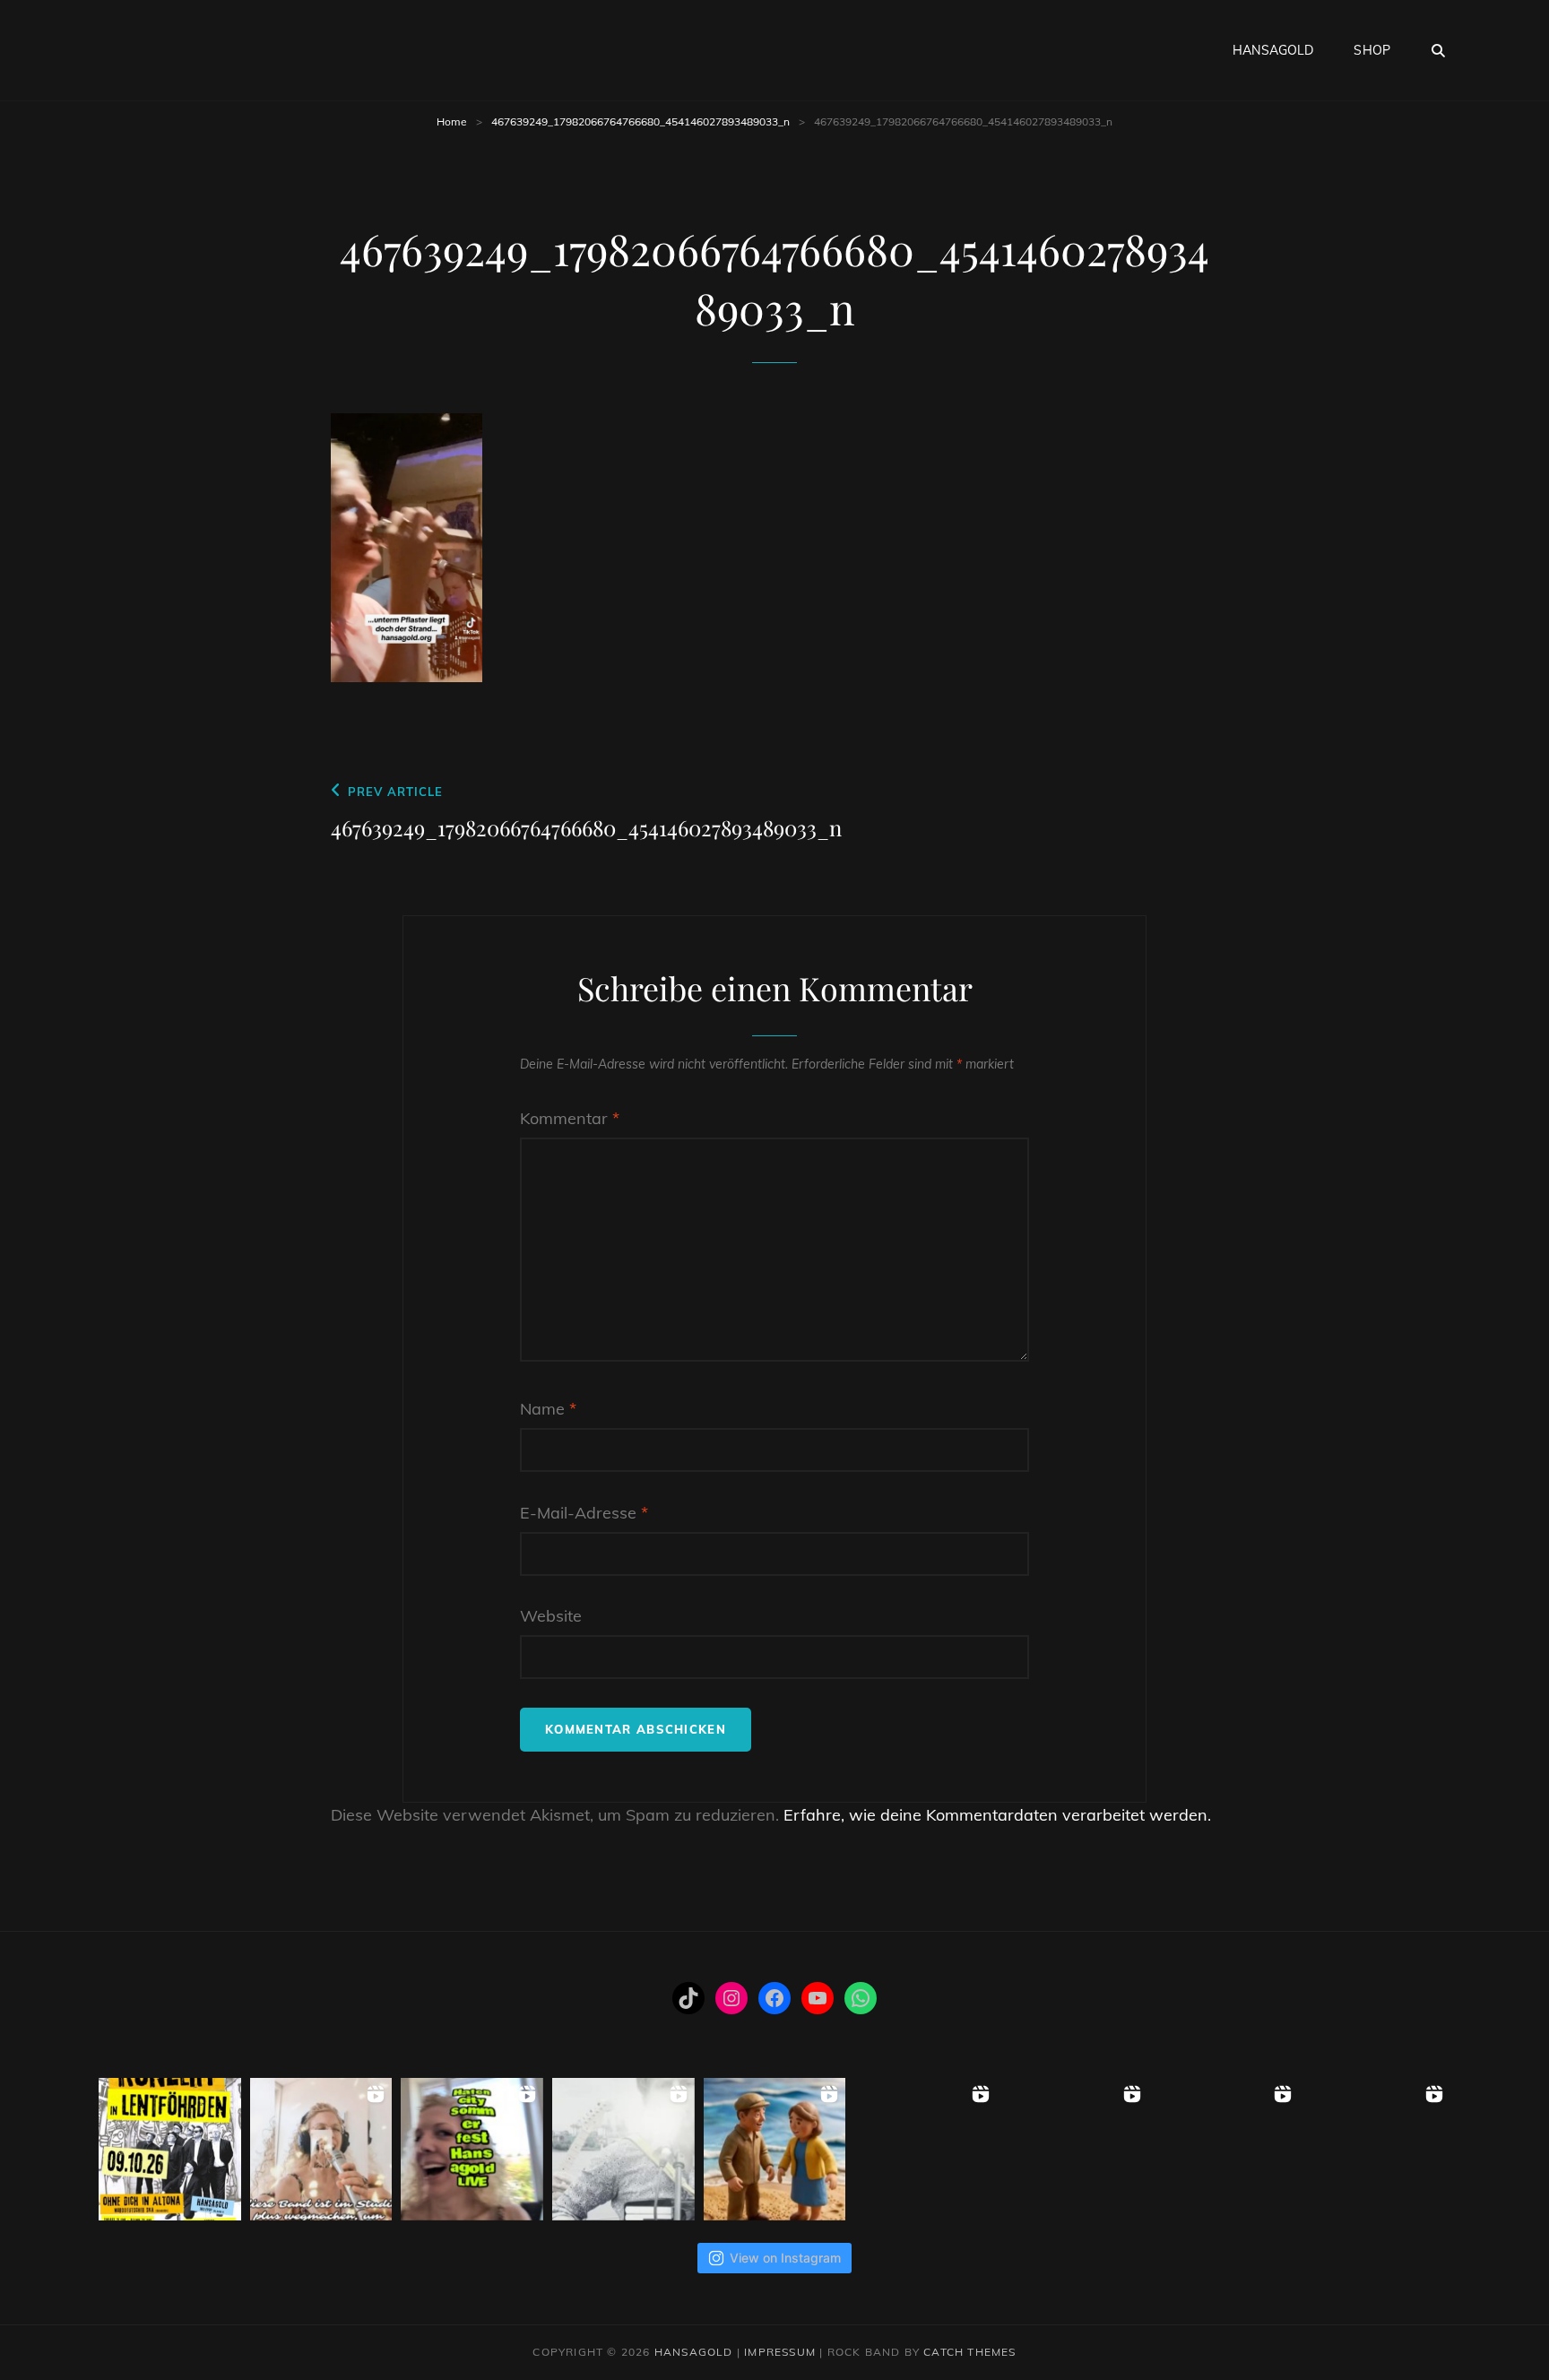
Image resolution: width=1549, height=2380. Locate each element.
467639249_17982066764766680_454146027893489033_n (640, 121)
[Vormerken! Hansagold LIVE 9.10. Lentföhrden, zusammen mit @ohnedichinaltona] (170, 2149)
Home (452, 121)
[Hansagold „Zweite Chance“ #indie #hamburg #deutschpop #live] (926, 2149)
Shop (1372, 50)
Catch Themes (969, 2352)
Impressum (780, 2352)
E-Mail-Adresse (584, 1513)
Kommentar (570, 1118)
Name (548, 1409)
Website (551, 1616)
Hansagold (1273, 50)
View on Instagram (785, 2258)
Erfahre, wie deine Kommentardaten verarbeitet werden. (997, 1815)
